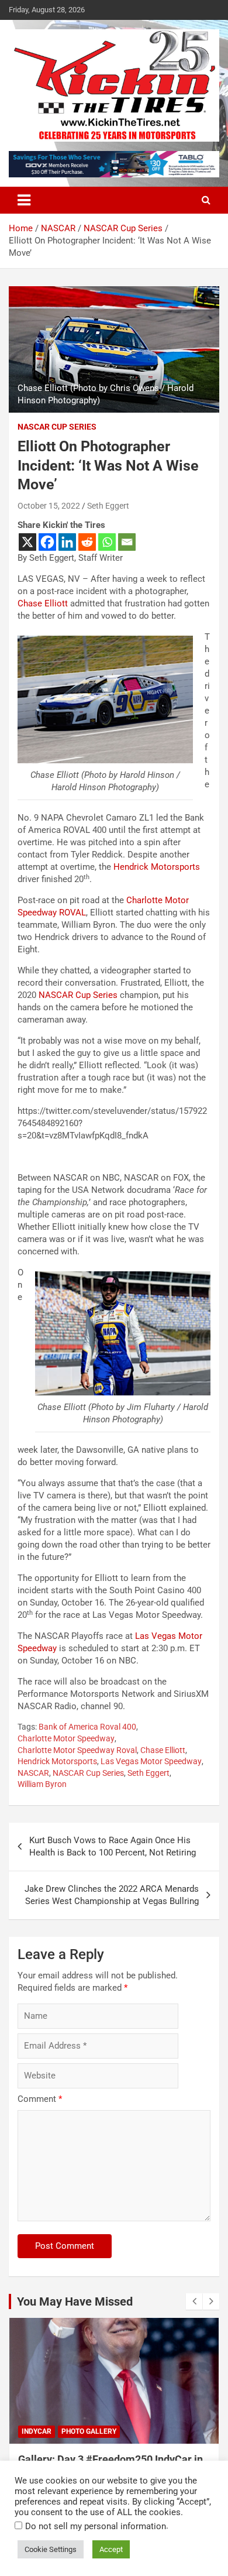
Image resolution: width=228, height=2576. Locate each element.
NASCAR (33, 1773)
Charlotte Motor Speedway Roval (77, 1750)
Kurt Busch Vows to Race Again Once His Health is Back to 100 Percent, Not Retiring (113, 1846)
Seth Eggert (108, 506)
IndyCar (37, 2431)
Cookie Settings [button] (51, 2549)
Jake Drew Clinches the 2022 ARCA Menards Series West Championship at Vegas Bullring (112, 1895)
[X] (27, 542)
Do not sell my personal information (96, 2526)
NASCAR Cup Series (57, 427)
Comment (40, 2099)
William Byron (42, 1784)
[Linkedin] (67, 542)
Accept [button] (111, 2549)
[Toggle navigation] (24, 200)
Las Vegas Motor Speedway (151, 1761)
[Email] (127, 542)
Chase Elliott (43, 603)
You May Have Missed (75, 2301)
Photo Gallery (89, 2431)
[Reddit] (87, 542)
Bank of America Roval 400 (87, 1727)
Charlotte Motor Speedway (66, 1738)
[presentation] (194, 2301)
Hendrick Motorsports (157, 867)
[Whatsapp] (107, 542)
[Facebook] (47, 542)
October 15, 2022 (49, 506)
